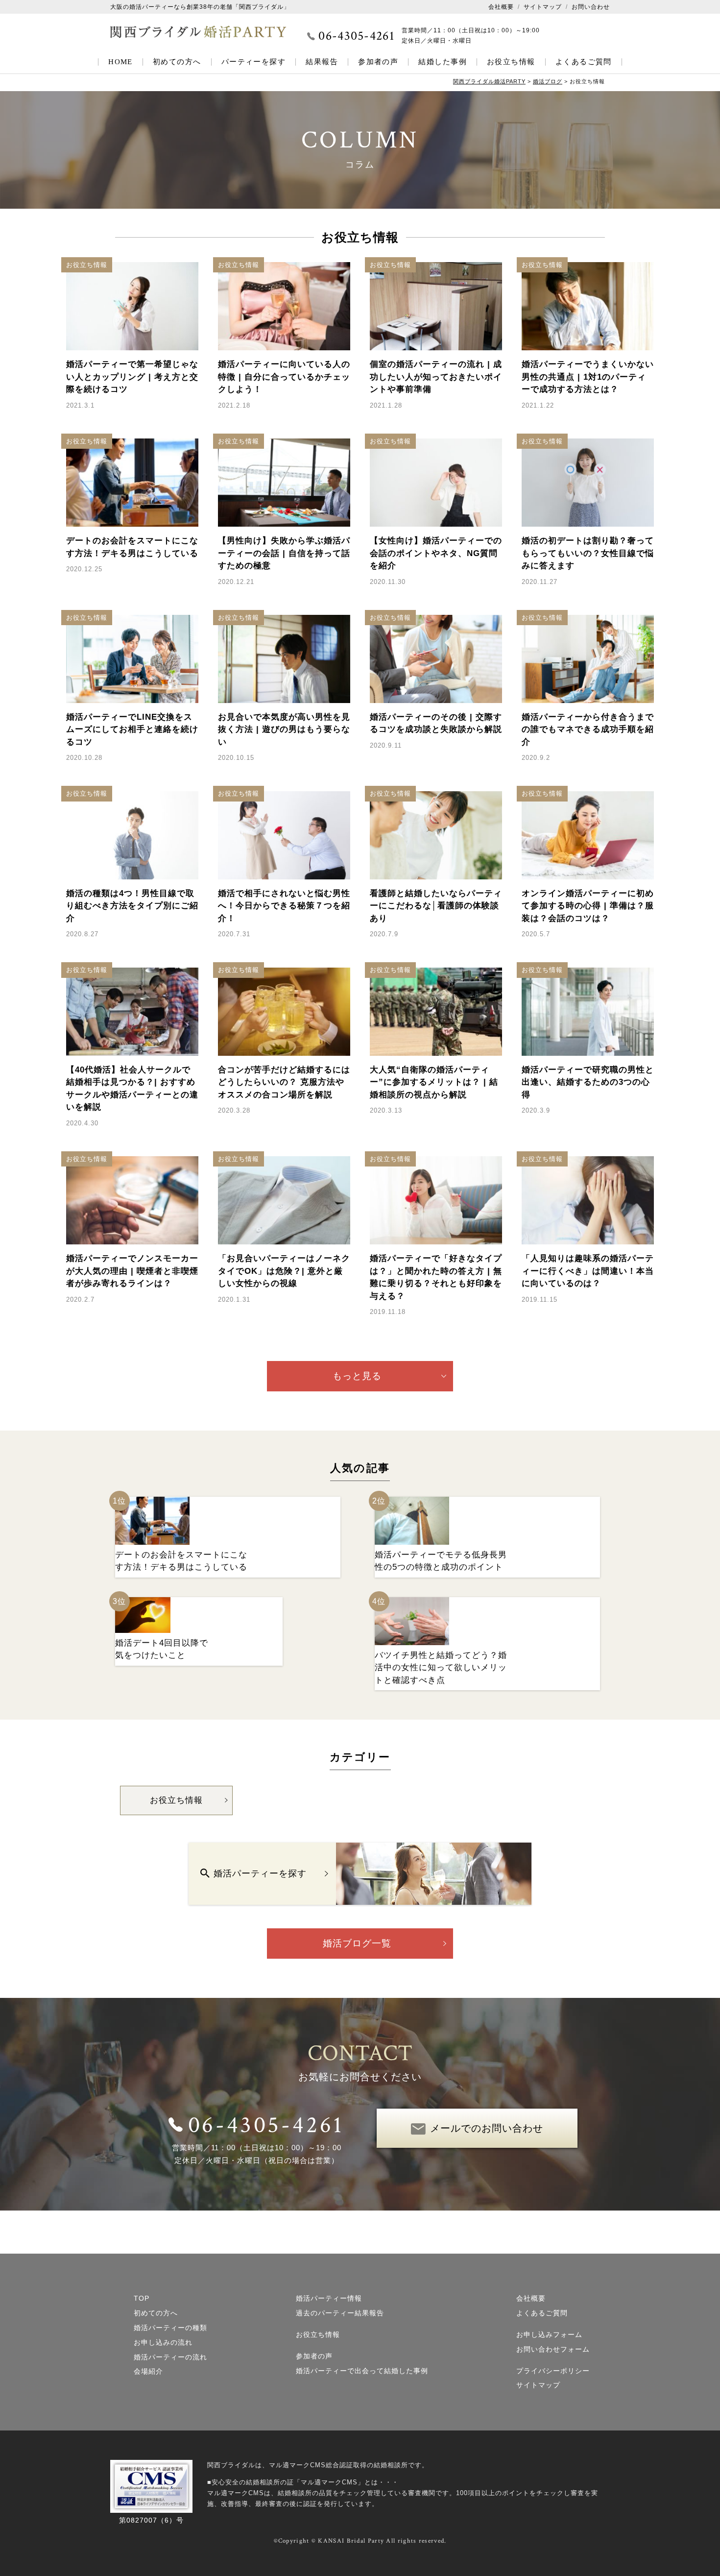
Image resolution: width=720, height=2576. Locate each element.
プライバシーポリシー (553, 2371)
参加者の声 (378, 62)
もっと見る (357, 1376)
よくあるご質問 (584, 62)
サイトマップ (543, 7)
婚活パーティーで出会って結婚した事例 (362, 2371)
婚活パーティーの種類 (170, 2328)
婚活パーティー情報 (329, 2298)
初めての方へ (177, 62)
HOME (120, 62)
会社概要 (501, 7)
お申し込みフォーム (549, 2334)
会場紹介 (148, 2371)
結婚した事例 (443, 62)
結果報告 (322, 62)
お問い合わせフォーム (553, 2349)
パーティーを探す (254, 62)
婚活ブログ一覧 (357, 1943)
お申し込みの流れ (163, 2342)
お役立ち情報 (511, 62)
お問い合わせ (591, 7)
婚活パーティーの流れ (170, 2357)
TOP (142, 2298)
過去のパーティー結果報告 (340, 2313)
